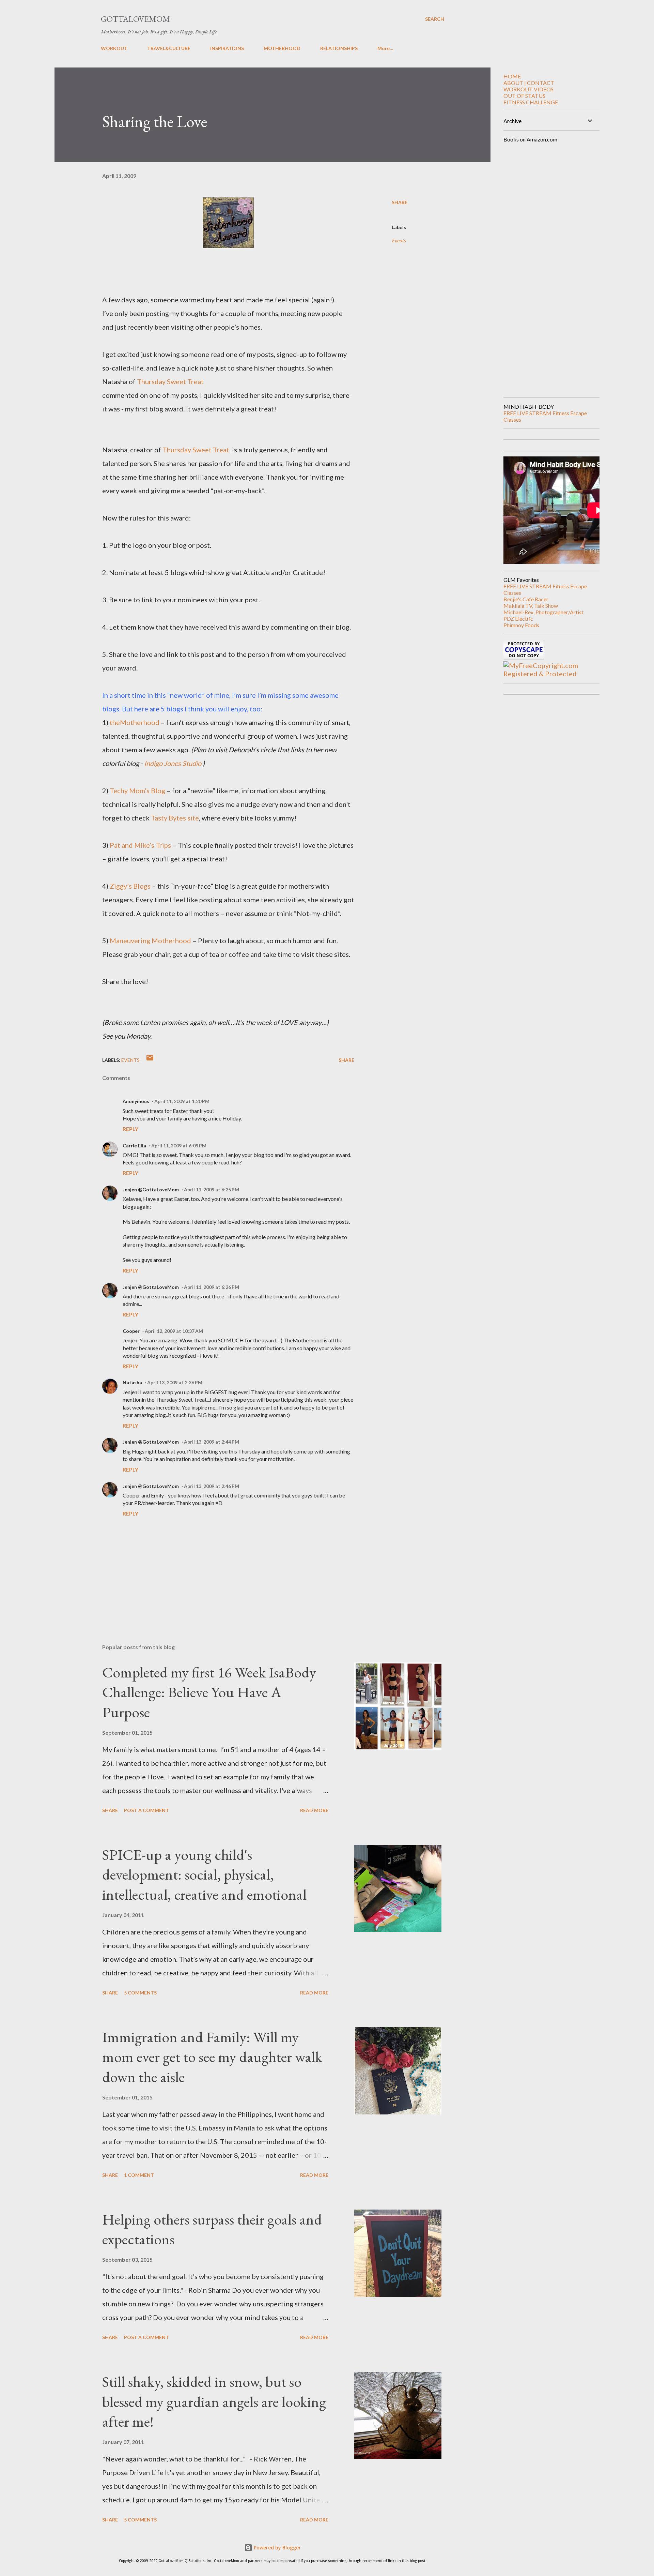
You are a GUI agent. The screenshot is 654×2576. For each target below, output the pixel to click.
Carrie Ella (134, 1146)
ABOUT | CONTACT (529, 83)
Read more (314, 1810)
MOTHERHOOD (282, 48)
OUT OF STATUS (524, 96)
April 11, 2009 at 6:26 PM (212, 1287)
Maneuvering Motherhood (150, 940)
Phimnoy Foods (521, 625)
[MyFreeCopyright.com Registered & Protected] (549, 674)
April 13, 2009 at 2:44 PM (212, 1442)
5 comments (140, 1993)
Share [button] (400, 202)
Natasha (132, 1382)
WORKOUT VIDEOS (528, 89)
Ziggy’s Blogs (130, 886)
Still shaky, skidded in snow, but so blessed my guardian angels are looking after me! (214, 2401)
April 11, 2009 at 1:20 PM (182, 1101)
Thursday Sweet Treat (170, 381)
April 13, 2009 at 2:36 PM (175, 1382)
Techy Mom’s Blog (137, 790)
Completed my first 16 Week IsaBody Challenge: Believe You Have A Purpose (209, 1692)
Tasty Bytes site (175, 818)
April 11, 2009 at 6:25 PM (212, 1189)
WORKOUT (114, 48)
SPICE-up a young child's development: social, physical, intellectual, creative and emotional (204, 1874)
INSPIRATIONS (227, 48)
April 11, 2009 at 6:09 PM (179, 1146)
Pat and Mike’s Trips (140, 845)
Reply (130, 1129)
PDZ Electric (518, 619)
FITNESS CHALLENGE (531, 102)
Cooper (131, 1331)
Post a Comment (146, 1810)
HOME (512, 76)
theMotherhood (135, 722)
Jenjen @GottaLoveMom (151, 1189)
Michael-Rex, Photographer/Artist (543, 612)
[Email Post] (150, 1060)
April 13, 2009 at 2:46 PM (212, 1486)
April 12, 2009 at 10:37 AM (174, 1331)
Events (399, 240)
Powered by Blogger (277, 2548)
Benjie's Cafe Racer (526, 599)
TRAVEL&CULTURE (169, 48)
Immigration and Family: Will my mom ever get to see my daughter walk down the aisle (212, 2057)
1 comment (139, 2175)
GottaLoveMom (135, 19)
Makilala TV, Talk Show (531, 606)
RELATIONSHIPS (339, 48)
